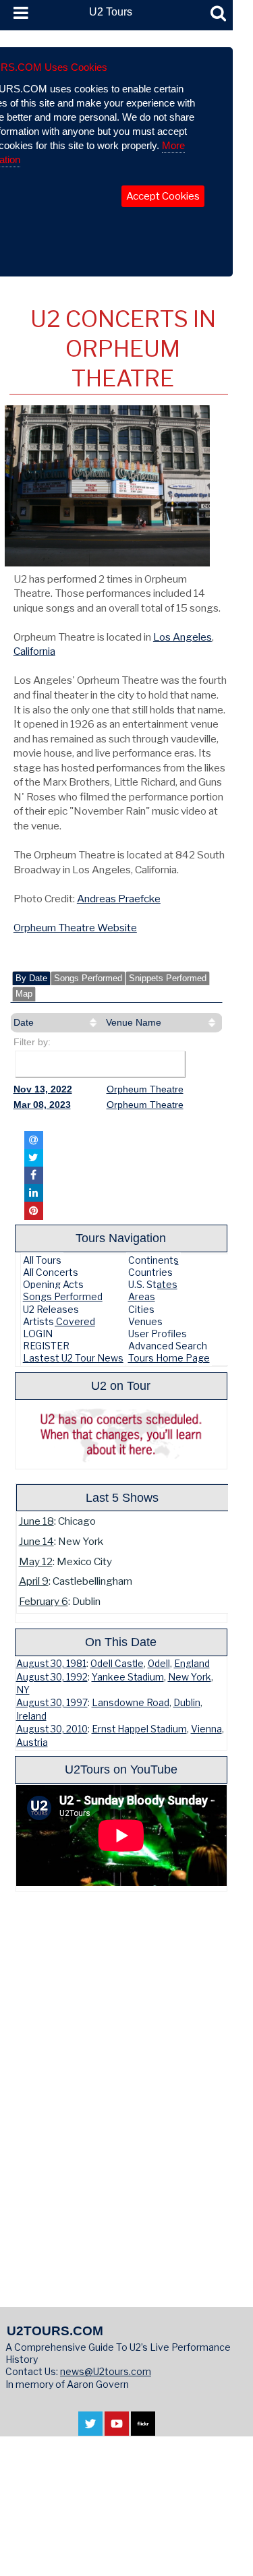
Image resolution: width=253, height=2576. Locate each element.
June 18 (36, 1521)
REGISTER (46, 1346)
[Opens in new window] (90, 2429)
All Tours (42, 1260)
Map (24, 994)
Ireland (31, 1716)
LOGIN (38, 1334)
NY (23, 1690)
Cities (141, 1309)
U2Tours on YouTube (121, 1769)
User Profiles (158, 1334)
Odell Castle (117, 1664)
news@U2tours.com (106, 2371)
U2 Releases (51, 1309)
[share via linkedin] (34, 1193)
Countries (150, 1272)
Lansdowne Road (131, 1703)
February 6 (44, 1601)
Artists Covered (59, 1321)
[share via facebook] (34, 1175)
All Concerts (51, 1272)
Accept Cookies (163, 196)
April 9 (34, 1581)
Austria (32, 1743)
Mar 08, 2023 (42, 1105)
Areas (142, 1296)
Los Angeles (182, 637)
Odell (159, 1664)
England (192, 1664)
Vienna (206, 1729)
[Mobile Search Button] (218, 13)
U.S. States (153, 1284)
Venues (145, 1321)
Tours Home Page (169, 1358)
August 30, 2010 (52, 1729)
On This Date (121, 1642)
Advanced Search (168, 1346)
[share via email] (34, 1140)
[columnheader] (57, 1023)
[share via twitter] (34, 1158)
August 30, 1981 (51, 1664)
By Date (31, 978)
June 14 (36, 1541)
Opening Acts (53, 1284)
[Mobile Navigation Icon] (18, 13)
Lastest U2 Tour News (73, 1358)
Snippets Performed (168, 978)
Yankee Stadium (128, 1677)
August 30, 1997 (52, 1703)
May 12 (36, 1561)
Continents (153, 1260)
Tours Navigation (121, 1238)
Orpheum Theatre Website (75, 928)
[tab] (31, 978)
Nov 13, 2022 (43, 1089)
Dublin (187, 1703)
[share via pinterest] (34, 1210)
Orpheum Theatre (145, 1089)
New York (190, 1677)
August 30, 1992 (52, 1677)
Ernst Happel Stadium (139, 1729)
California (34, 651)
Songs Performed (88, 978)
